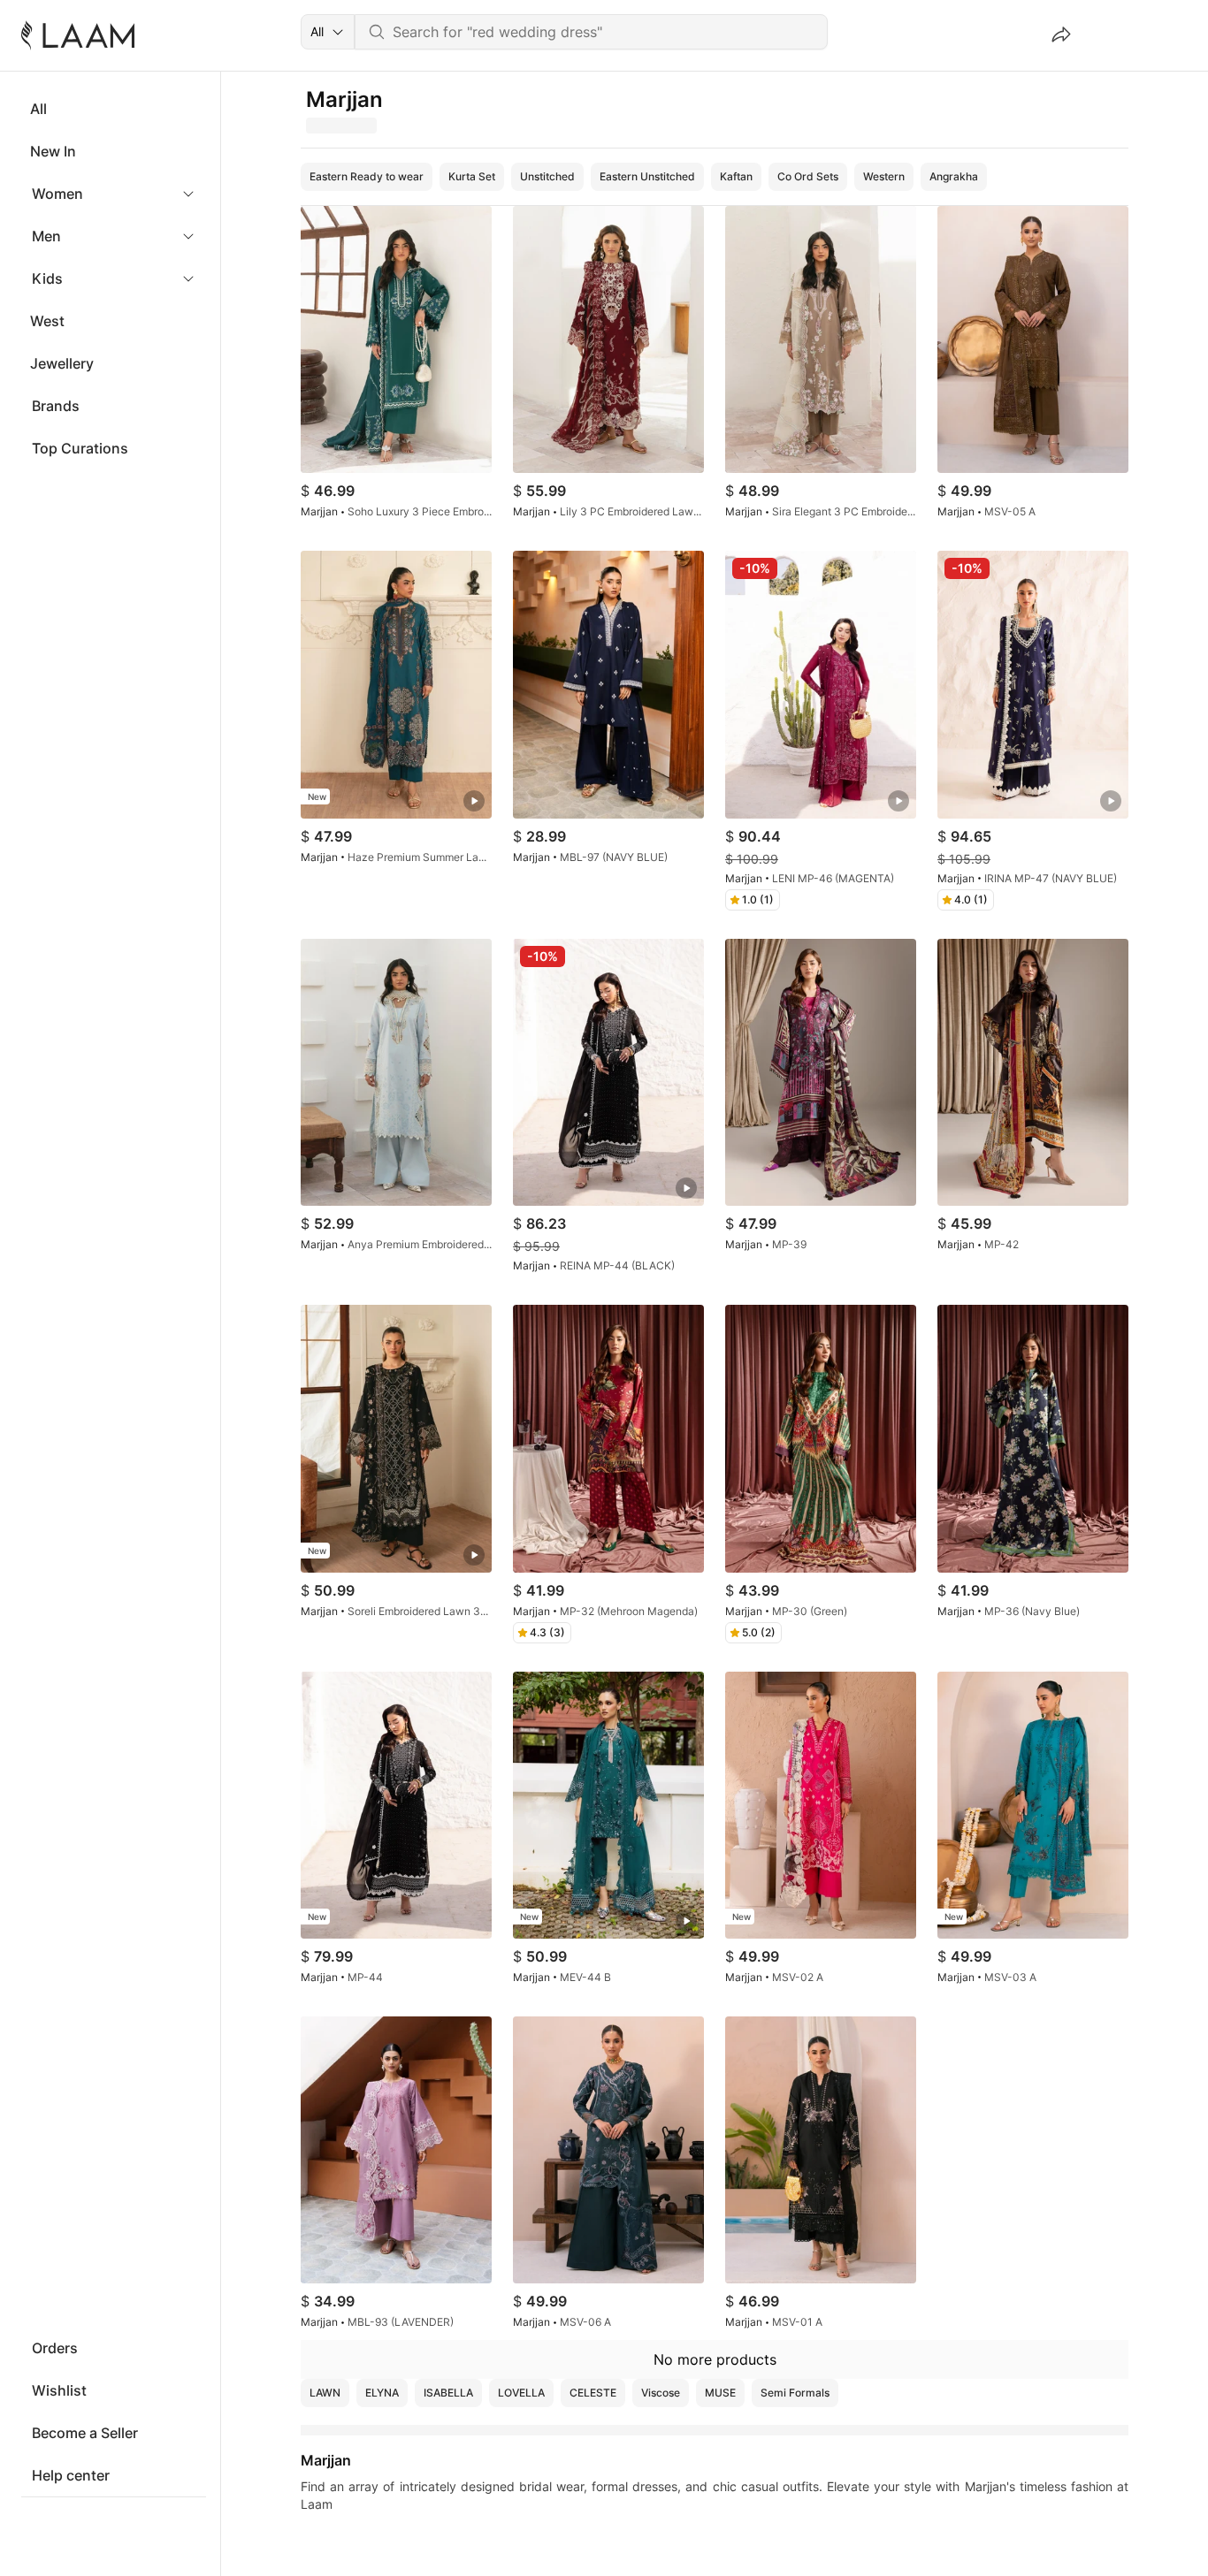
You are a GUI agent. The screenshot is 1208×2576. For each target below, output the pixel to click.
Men (46, 236)
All (38, 109)
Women (57, 194)
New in (53, 151)
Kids (47, 278)
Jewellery (62, 363)
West (47, 321)
